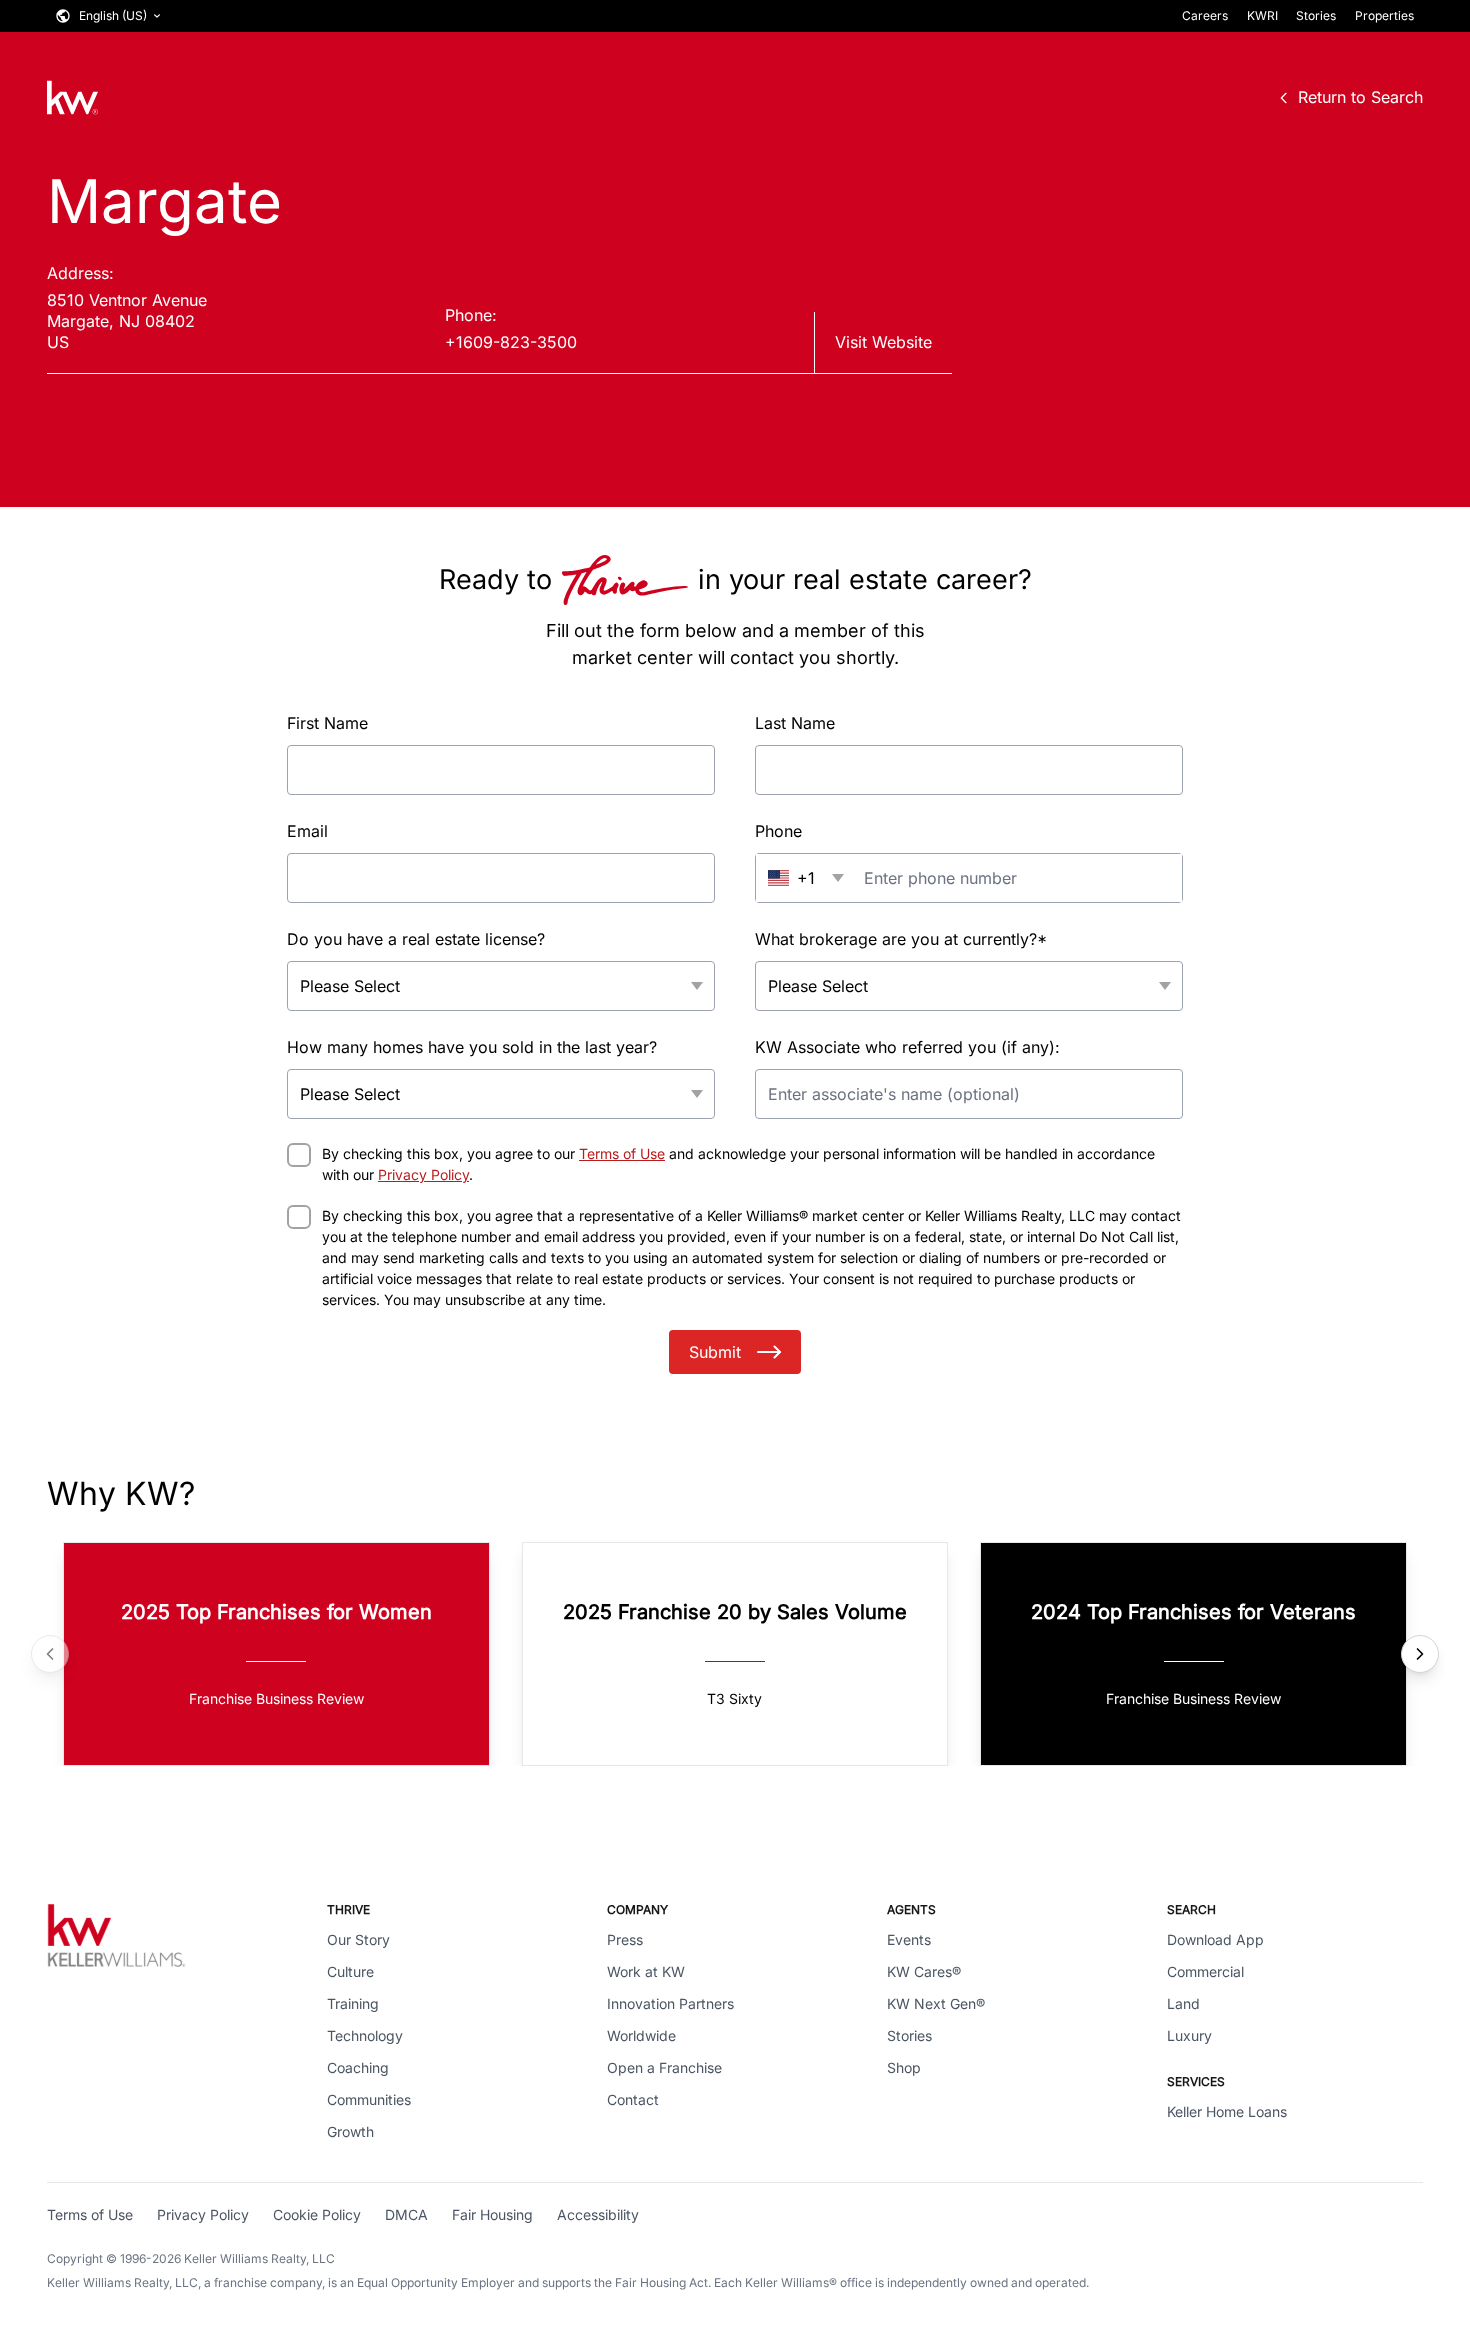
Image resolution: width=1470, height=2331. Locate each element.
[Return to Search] (72, 97)
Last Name (795, 723)
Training (353, 2003)
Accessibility (598, 2214)
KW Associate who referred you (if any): (907, 1047)
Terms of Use (622, 1153)
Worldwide (641, 2035)
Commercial (1205, 1971)
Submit (715, 1352)
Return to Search (1360, 97)
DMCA (406, 2214)
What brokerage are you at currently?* (901, 939)
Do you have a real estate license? (416, 939)
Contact (633, 2099)
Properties (1384, 15)
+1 (806, 878)
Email (307, 831)
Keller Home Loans (1227, 2111)
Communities (369, 2099)
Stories (1316, 15)
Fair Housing (492, 2214)
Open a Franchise (664, 2067)
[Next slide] (1420, 1654)
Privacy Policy (423, 1174)
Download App (1215, 1939)
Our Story (358, 1939)
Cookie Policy (317, 2214)
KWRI (1262, 15)
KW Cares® (924, 1971)
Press (625, 1939)
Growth (350, 2131)
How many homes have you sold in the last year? (472, 1047)
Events (909, 1939)
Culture (350, 1971)
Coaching (358, 2067)
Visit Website (883, 342)
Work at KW (646, 1971)
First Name (327, 723)
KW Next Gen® (936, 2003)
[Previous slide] (50, 1654)
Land (1183, 2003)
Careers (1205, 15)
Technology (365, 2035)
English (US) (113, 15)
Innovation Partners (670, 2003)
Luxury (1189, 2035)
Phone (778, 831)
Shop (904, 2067)
